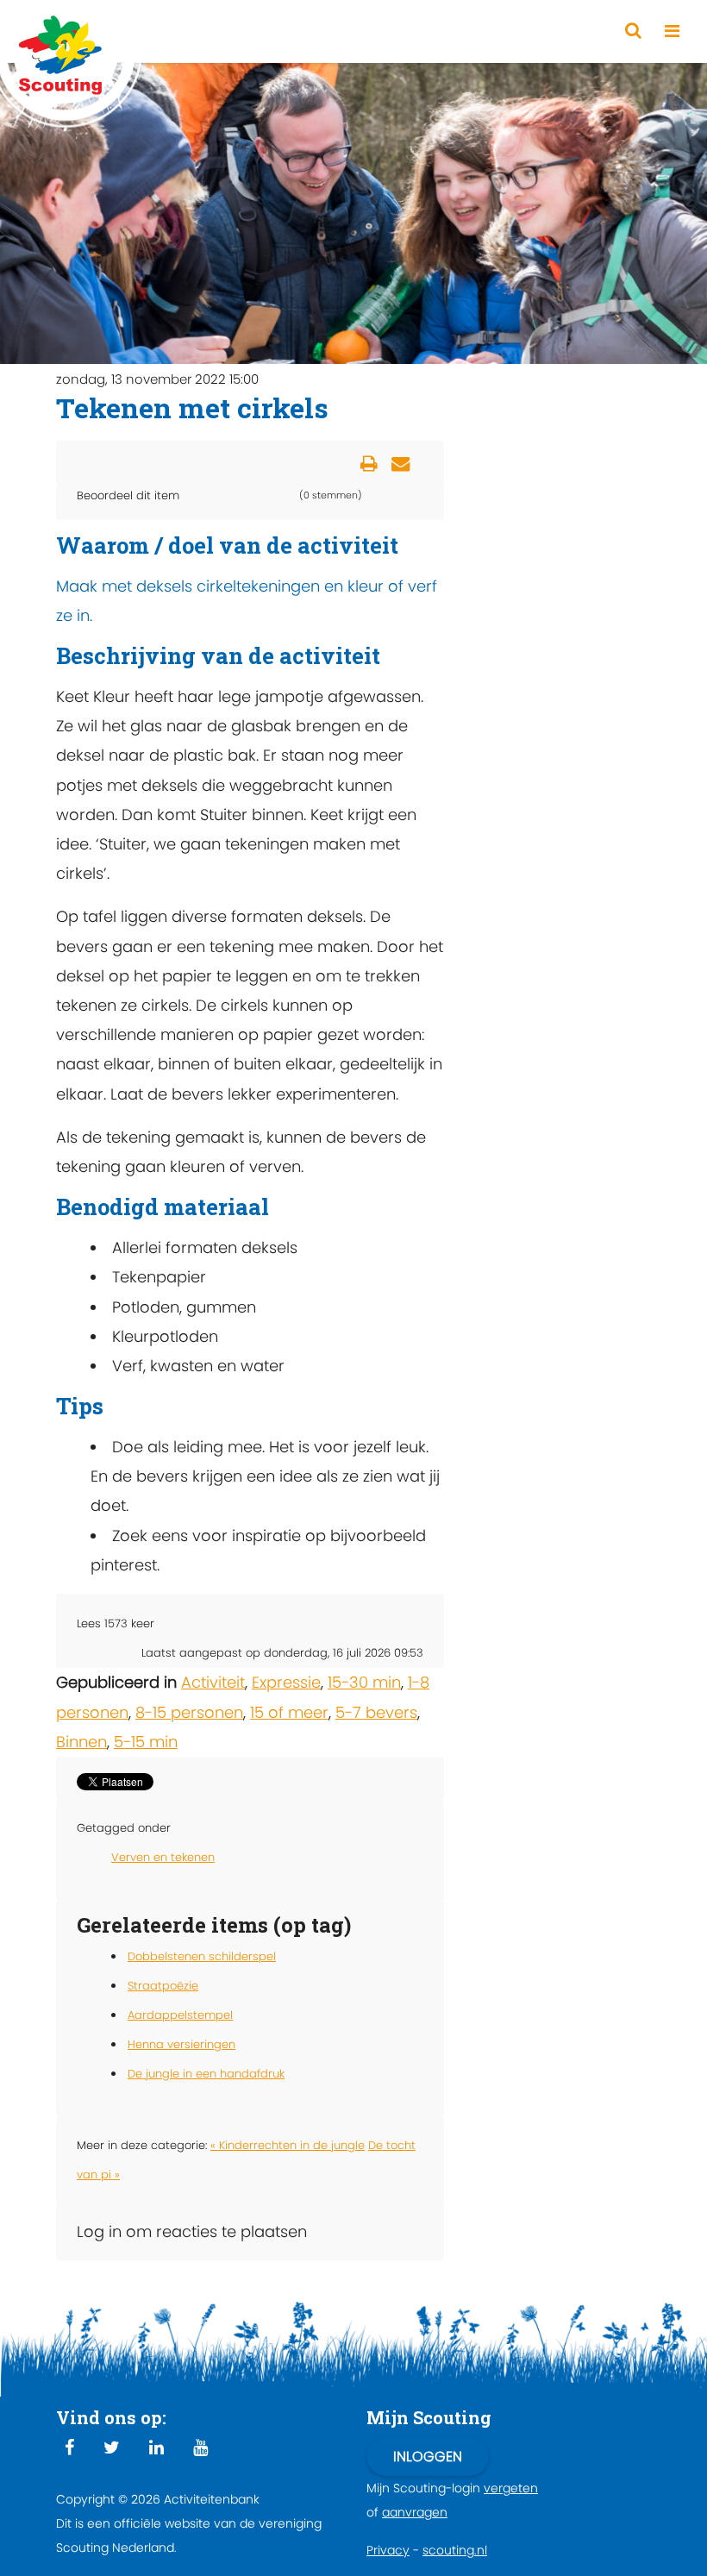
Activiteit (213, 1682)
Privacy (388, 2550)
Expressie (286, 1682)
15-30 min (364, 1682)
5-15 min (146, 1742)
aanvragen (415, 2512)
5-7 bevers (376, 1712)
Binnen (81, 1742)
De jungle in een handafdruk (206, 2074)
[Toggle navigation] (672, 31)
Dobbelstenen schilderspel (202, 1956)
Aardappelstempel (180, 2015)
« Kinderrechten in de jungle (288, 2145)
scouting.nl (455, 2550)
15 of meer (289, 1712)
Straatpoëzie (163, 1986)
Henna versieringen (181, 2044)
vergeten (511, 2488)
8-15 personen (189, 1712)
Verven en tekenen (163, 1857)
